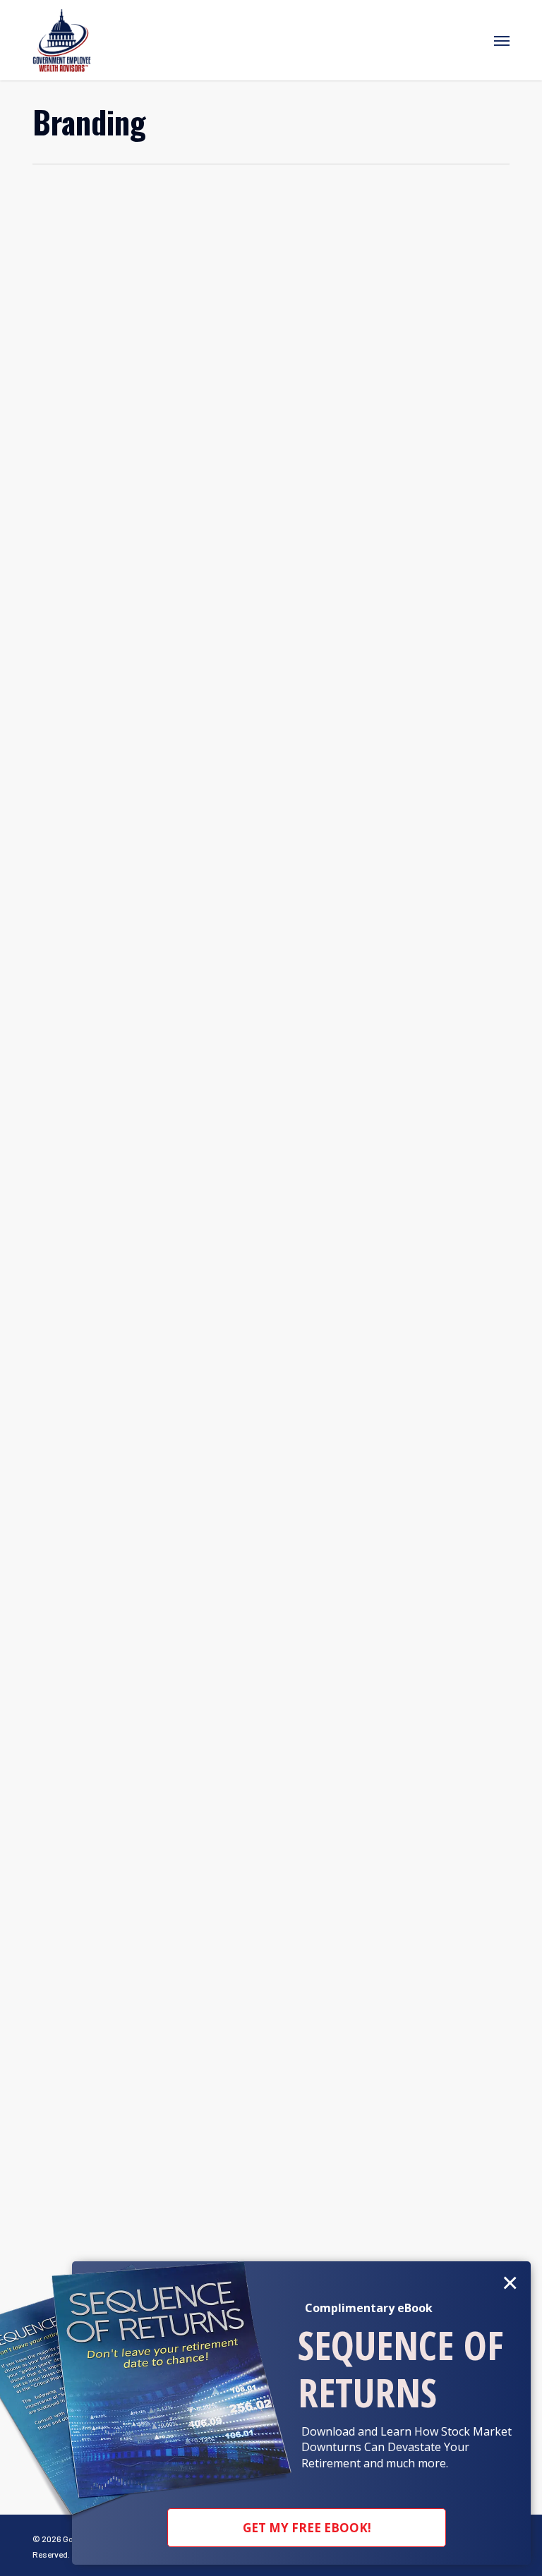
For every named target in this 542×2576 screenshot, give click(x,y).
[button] (502, 40)
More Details (275, 271)
